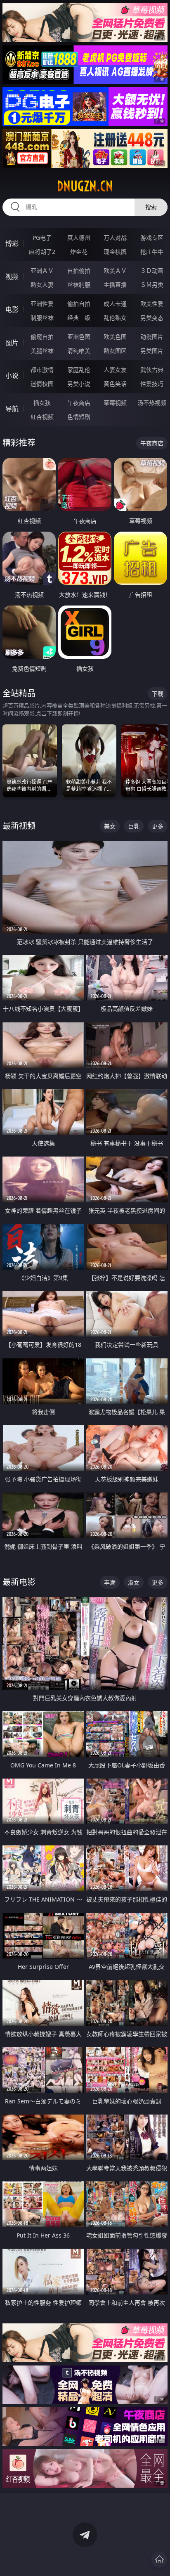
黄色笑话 (115, 384)
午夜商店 (79, 403)
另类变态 (152, 318)
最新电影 (19, 1582)
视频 (12, 277)
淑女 (134, 1582)
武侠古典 (152, 370)
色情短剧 (79, 417)
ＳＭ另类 (152, 285)
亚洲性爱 (42, 304)
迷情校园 (42, 384)
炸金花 (79, 252)
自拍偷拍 (79, 271)
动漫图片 (152, 337)
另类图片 (152, 351)
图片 (12, 343)
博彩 (12, 244)
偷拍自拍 (79, 304)
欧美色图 (115, 337)
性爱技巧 (152, 384)
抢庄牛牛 (152, 252)
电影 (12, 310)
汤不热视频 (152, 403)
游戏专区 (152, 238)
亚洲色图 (79, 337)
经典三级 (79, 318)
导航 (12, 409)
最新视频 (19, 826)
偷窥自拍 (42, 337)
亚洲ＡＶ (42, 271)
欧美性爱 (152, 304)
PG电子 (42, 238)
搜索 (151, 207)
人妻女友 (115, 370)
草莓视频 (115, 403)
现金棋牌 (115, 252)
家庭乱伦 (79, 370)
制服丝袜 (42, 318)
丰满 (110, 1582)
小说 (12, 376)
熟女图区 (115, 351)
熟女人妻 (42, 285)
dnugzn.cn (85, 186)
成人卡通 (115, 304)
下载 (158, 694)
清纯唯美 (79, 351)
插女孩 (42, 403)
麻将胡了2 (42, 252)
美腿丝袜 (42, 351)
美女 (110, 826)
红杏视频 (42, 417)
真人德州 (79, 238)
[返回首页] (159, 2559)
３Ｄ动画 (152, 271)
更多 (158, 826)
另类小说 (79, 384)
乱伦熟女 (115, 318)
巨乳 (134, 826)
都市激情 (42, 370)
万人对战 (115, 238)
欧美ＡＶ (115, 271)
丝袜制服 (79, 285)
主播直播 (115, 285)
